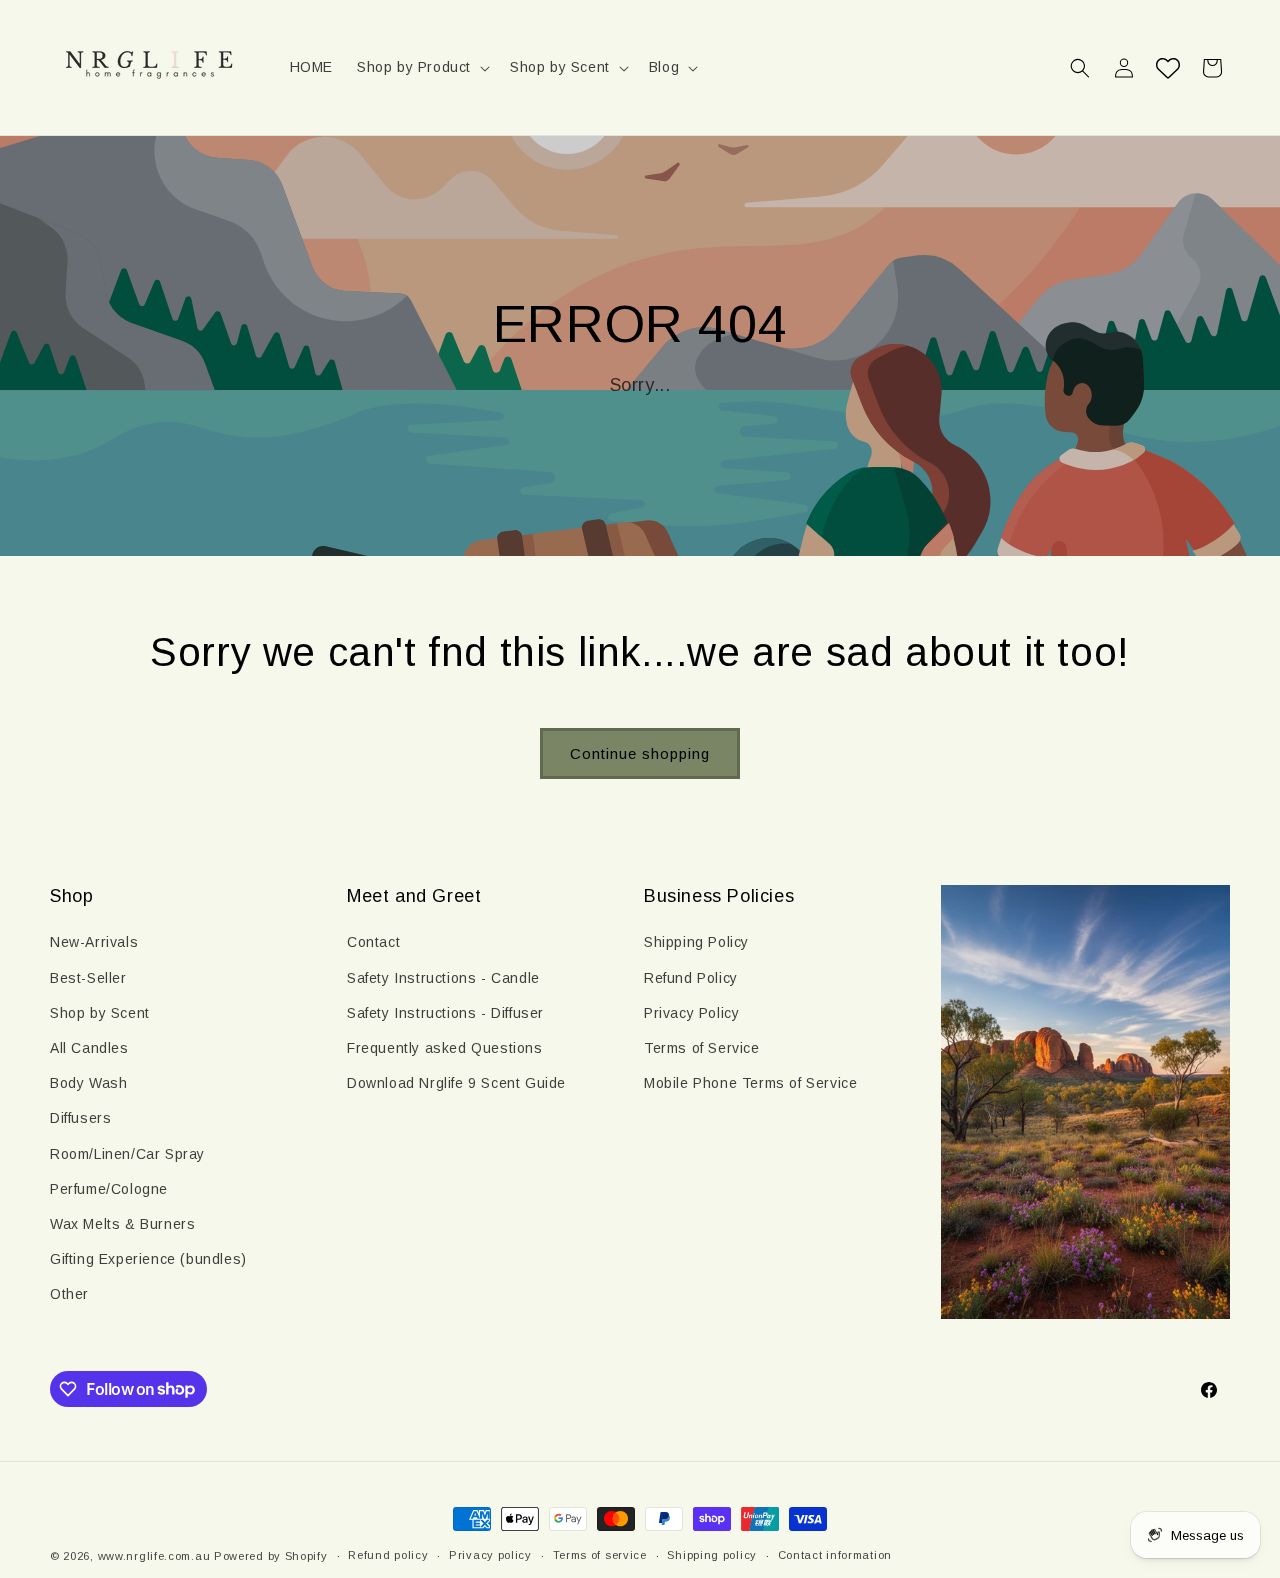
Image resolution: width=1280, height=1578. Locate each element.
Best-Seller (88, 978)
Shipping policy (712, 1555)
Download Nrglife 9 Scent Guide (456, 1083)
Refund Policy (691, 978)
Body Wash (88, 1083)
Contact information (835, 1555)
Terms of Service (702, 1048)
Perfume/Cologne (109, 1189)
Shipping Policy (696, 942)
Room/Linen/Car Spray (127, 1154)
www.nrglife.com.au (154, 1556)
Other (69, 1294)
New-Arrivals (94, 942)
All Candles (89, 1048)
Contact (373, 942)
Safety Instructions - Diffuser (445, 1013)
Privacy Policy (691, 1013)
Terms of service (600, 1555)
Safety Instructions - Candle (443, 978)
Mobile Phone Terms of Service (750, 1083)
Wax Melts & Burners (122, 1224)
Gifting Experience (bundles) (148, 1259)
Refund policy (388, 1555)
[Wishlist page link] (1168, 68)
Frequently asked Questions (445, 1048)
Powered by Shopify (271, 1556)
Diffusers (80, 1118)
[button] (421, 67)
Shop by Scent (100, 1013)
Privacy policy (490, 1555)
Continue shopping (640, 753)
